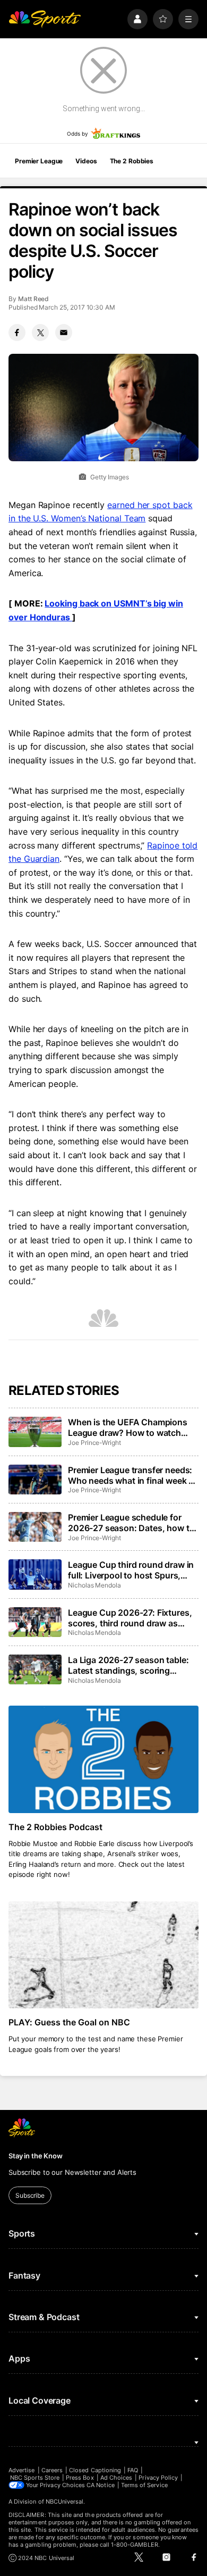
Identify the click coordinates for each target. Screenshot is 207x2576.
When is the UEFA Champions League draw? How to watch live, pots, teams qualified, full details (128, 1427)
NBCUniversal (65, 2502)
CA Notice (101, 2485)
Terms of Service (144, 2485)
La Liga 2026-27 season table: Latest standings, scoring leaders (128, 1665)
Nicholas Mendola (94, 1585)
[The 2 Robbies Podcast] (103, 1759)
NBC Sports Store (35, 2478)
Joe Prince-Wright (94, 1443)
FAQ (133, 2470)
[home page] (45, 19)
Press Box (80, 2478)
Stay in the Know (36, 2156)
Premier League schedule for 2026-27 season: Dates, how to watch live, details (131, 1523)
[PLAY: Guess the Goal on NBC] (103, 1955)
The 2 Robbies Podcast (55, 1827)
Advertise (22, 2470)
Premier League (39, 161)
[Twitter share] (40, 333)
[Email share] (64, 333)
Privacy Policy (158, 2478)
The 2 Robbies (132, 161)
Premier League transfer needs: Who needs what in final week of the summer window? (132, 1475)
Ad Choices (117, 2478)
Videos (86, 161)
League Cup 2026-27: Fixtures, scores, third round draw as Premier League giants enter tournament (130, 1618)
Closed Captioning (95, 2470)
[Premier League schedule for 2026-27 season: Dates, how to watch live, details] (35, 1527)
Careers (52, 2470)
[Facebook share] (17, 333)
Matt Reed (33, 299)
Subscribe (30, 2195)
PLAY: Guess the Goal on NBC (69, 2022)
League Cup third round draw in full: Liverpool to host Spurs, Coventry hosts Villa (131, 1570)
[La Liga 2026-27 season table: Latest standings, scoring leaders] (35, 1669)
